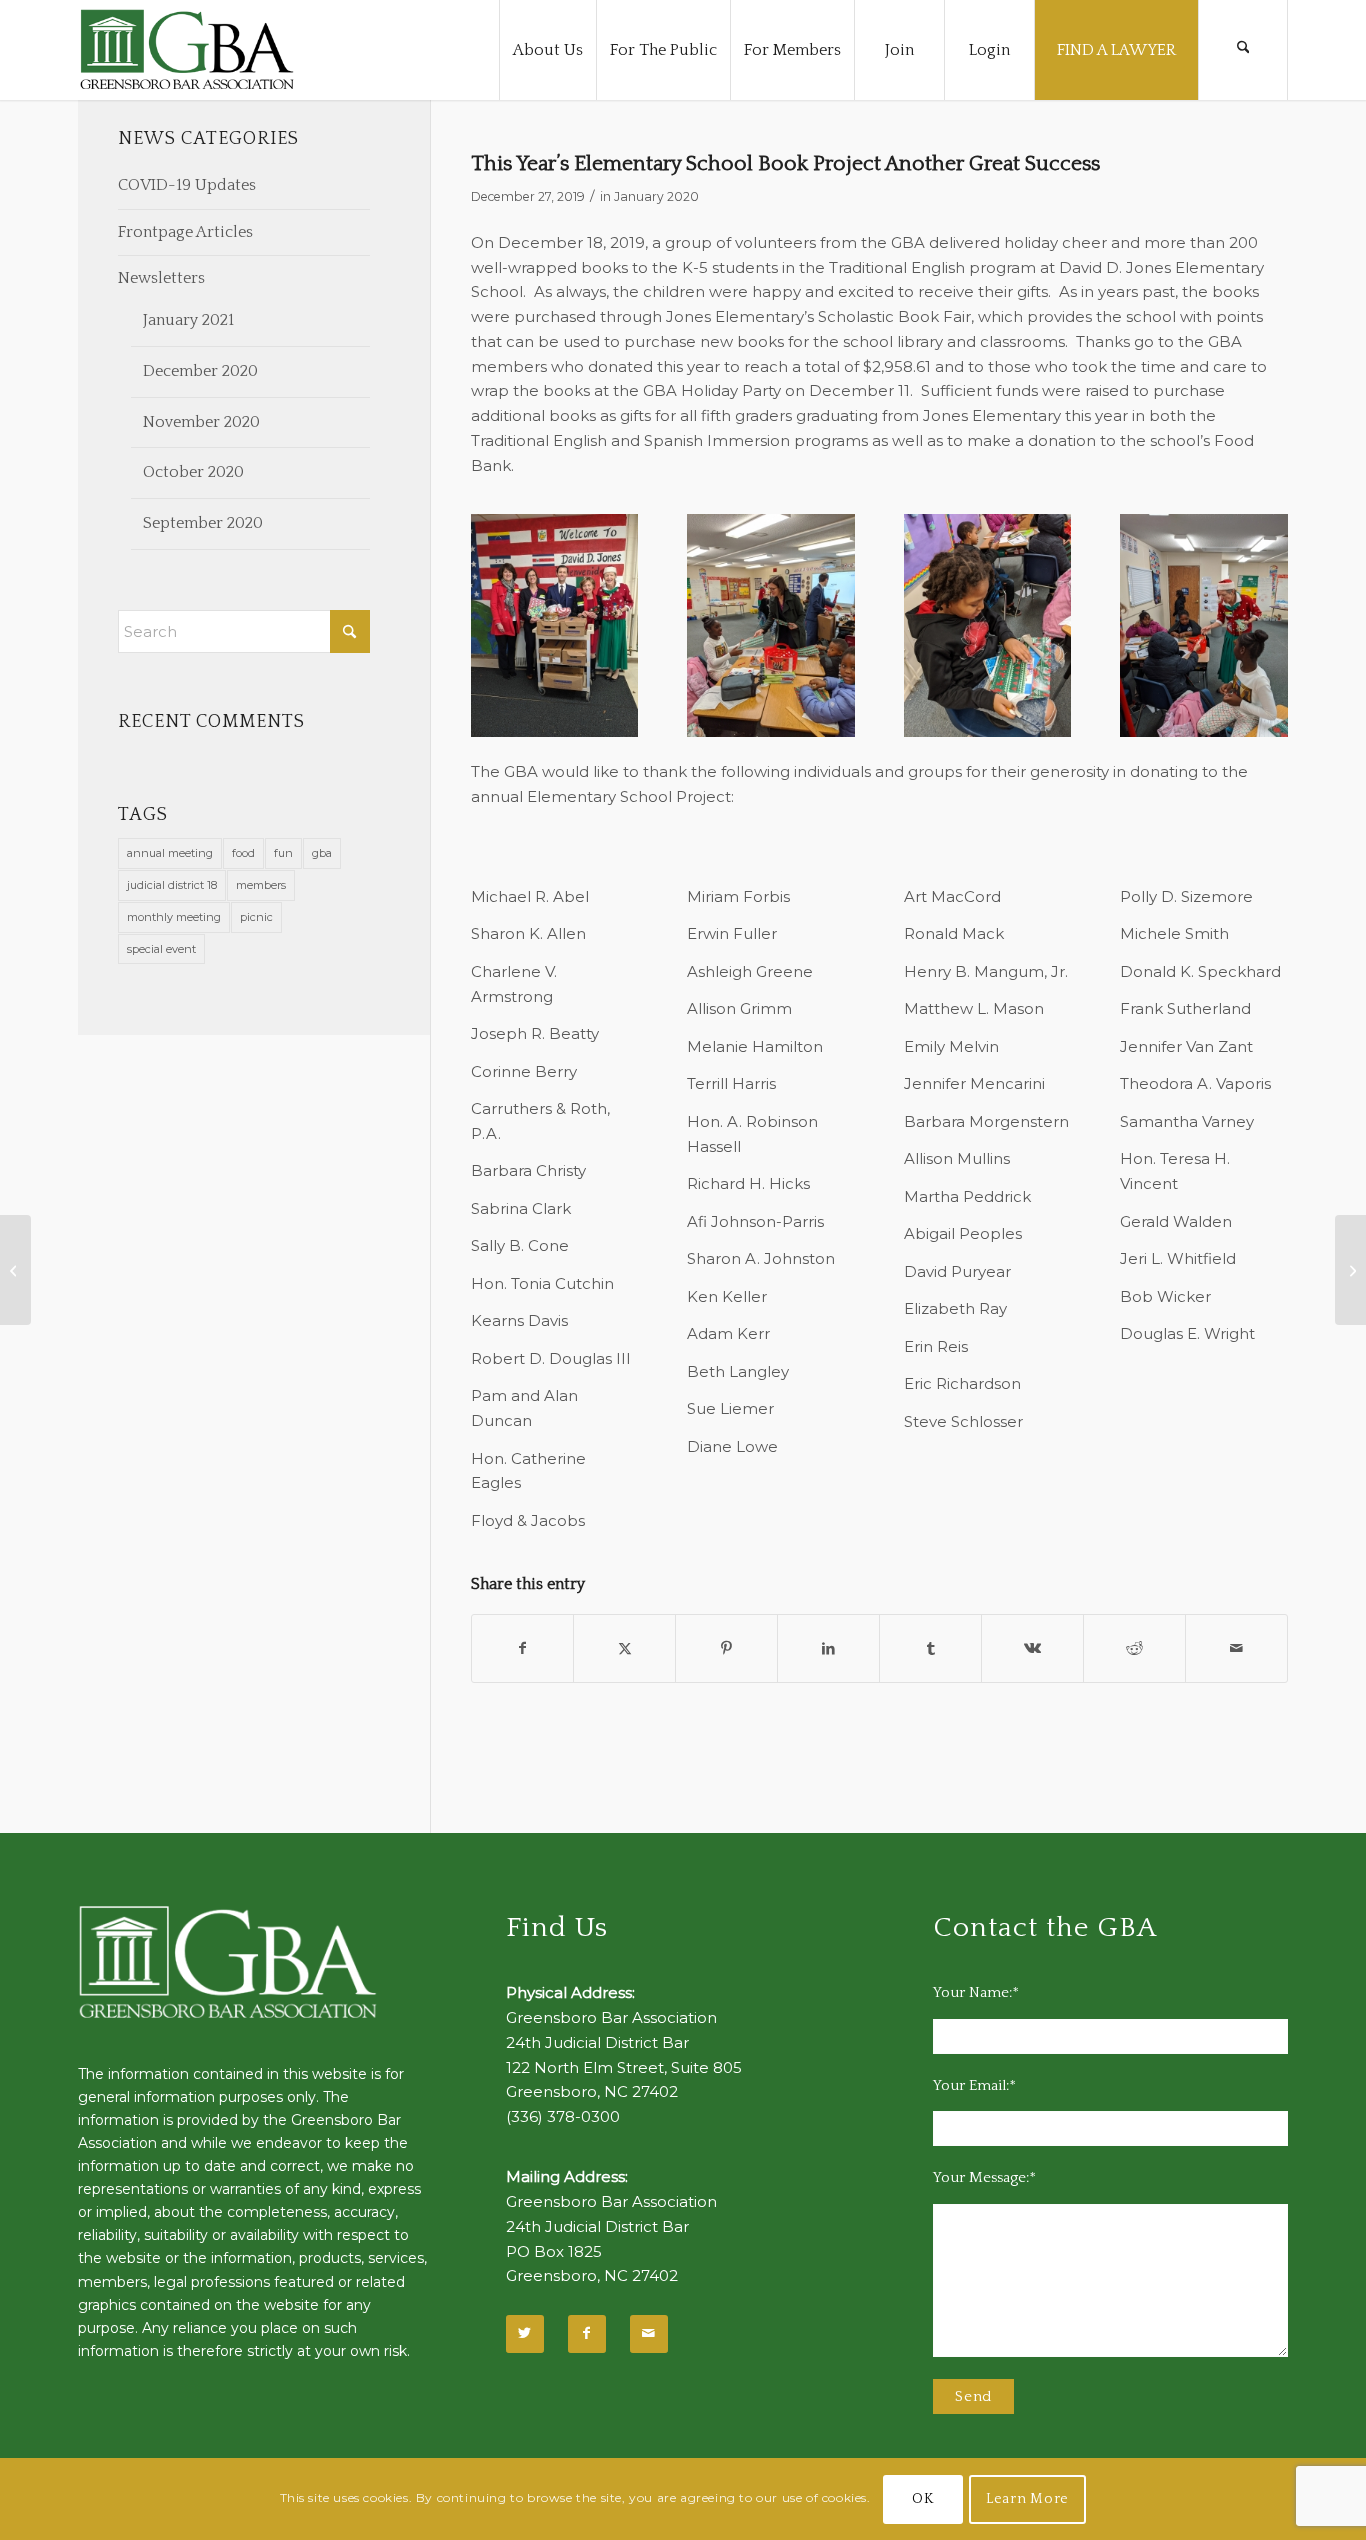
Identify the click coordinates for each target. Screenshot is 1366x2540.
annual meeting (170, 853)
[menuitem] (547, 50)
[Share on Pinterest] (726, 1648)
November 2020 (201, 422)
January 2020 (656, 196)
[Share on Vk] (1032, 1648)
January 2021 (188, 320)
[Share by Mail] (1236, 1648)
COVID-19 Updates (187, 185)
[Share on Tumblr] (930, 1648)
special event (161, 949)
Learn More (1027, 2499)
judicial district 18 (172, 885)
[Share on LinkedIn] (828, 1648)
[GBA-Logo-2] (187, 50)
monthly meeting (174, 917)
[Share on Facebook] (523, 1648)
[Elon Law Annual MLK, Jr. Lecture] (15, 1270)
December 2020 (200, 371)
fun (283, 853)
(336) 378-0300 (563, 2116)
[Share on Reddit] (1134, 1648)
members (261, 885)
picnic (256, 917)
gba (322, 853)
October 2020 (193, 472)
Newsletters (161, 278)
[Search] (1243, 50)
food (243, 853)
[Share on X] (624, 1648)
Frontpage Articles (185, 232)
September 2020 (203, 523)
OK (922, 2499)
